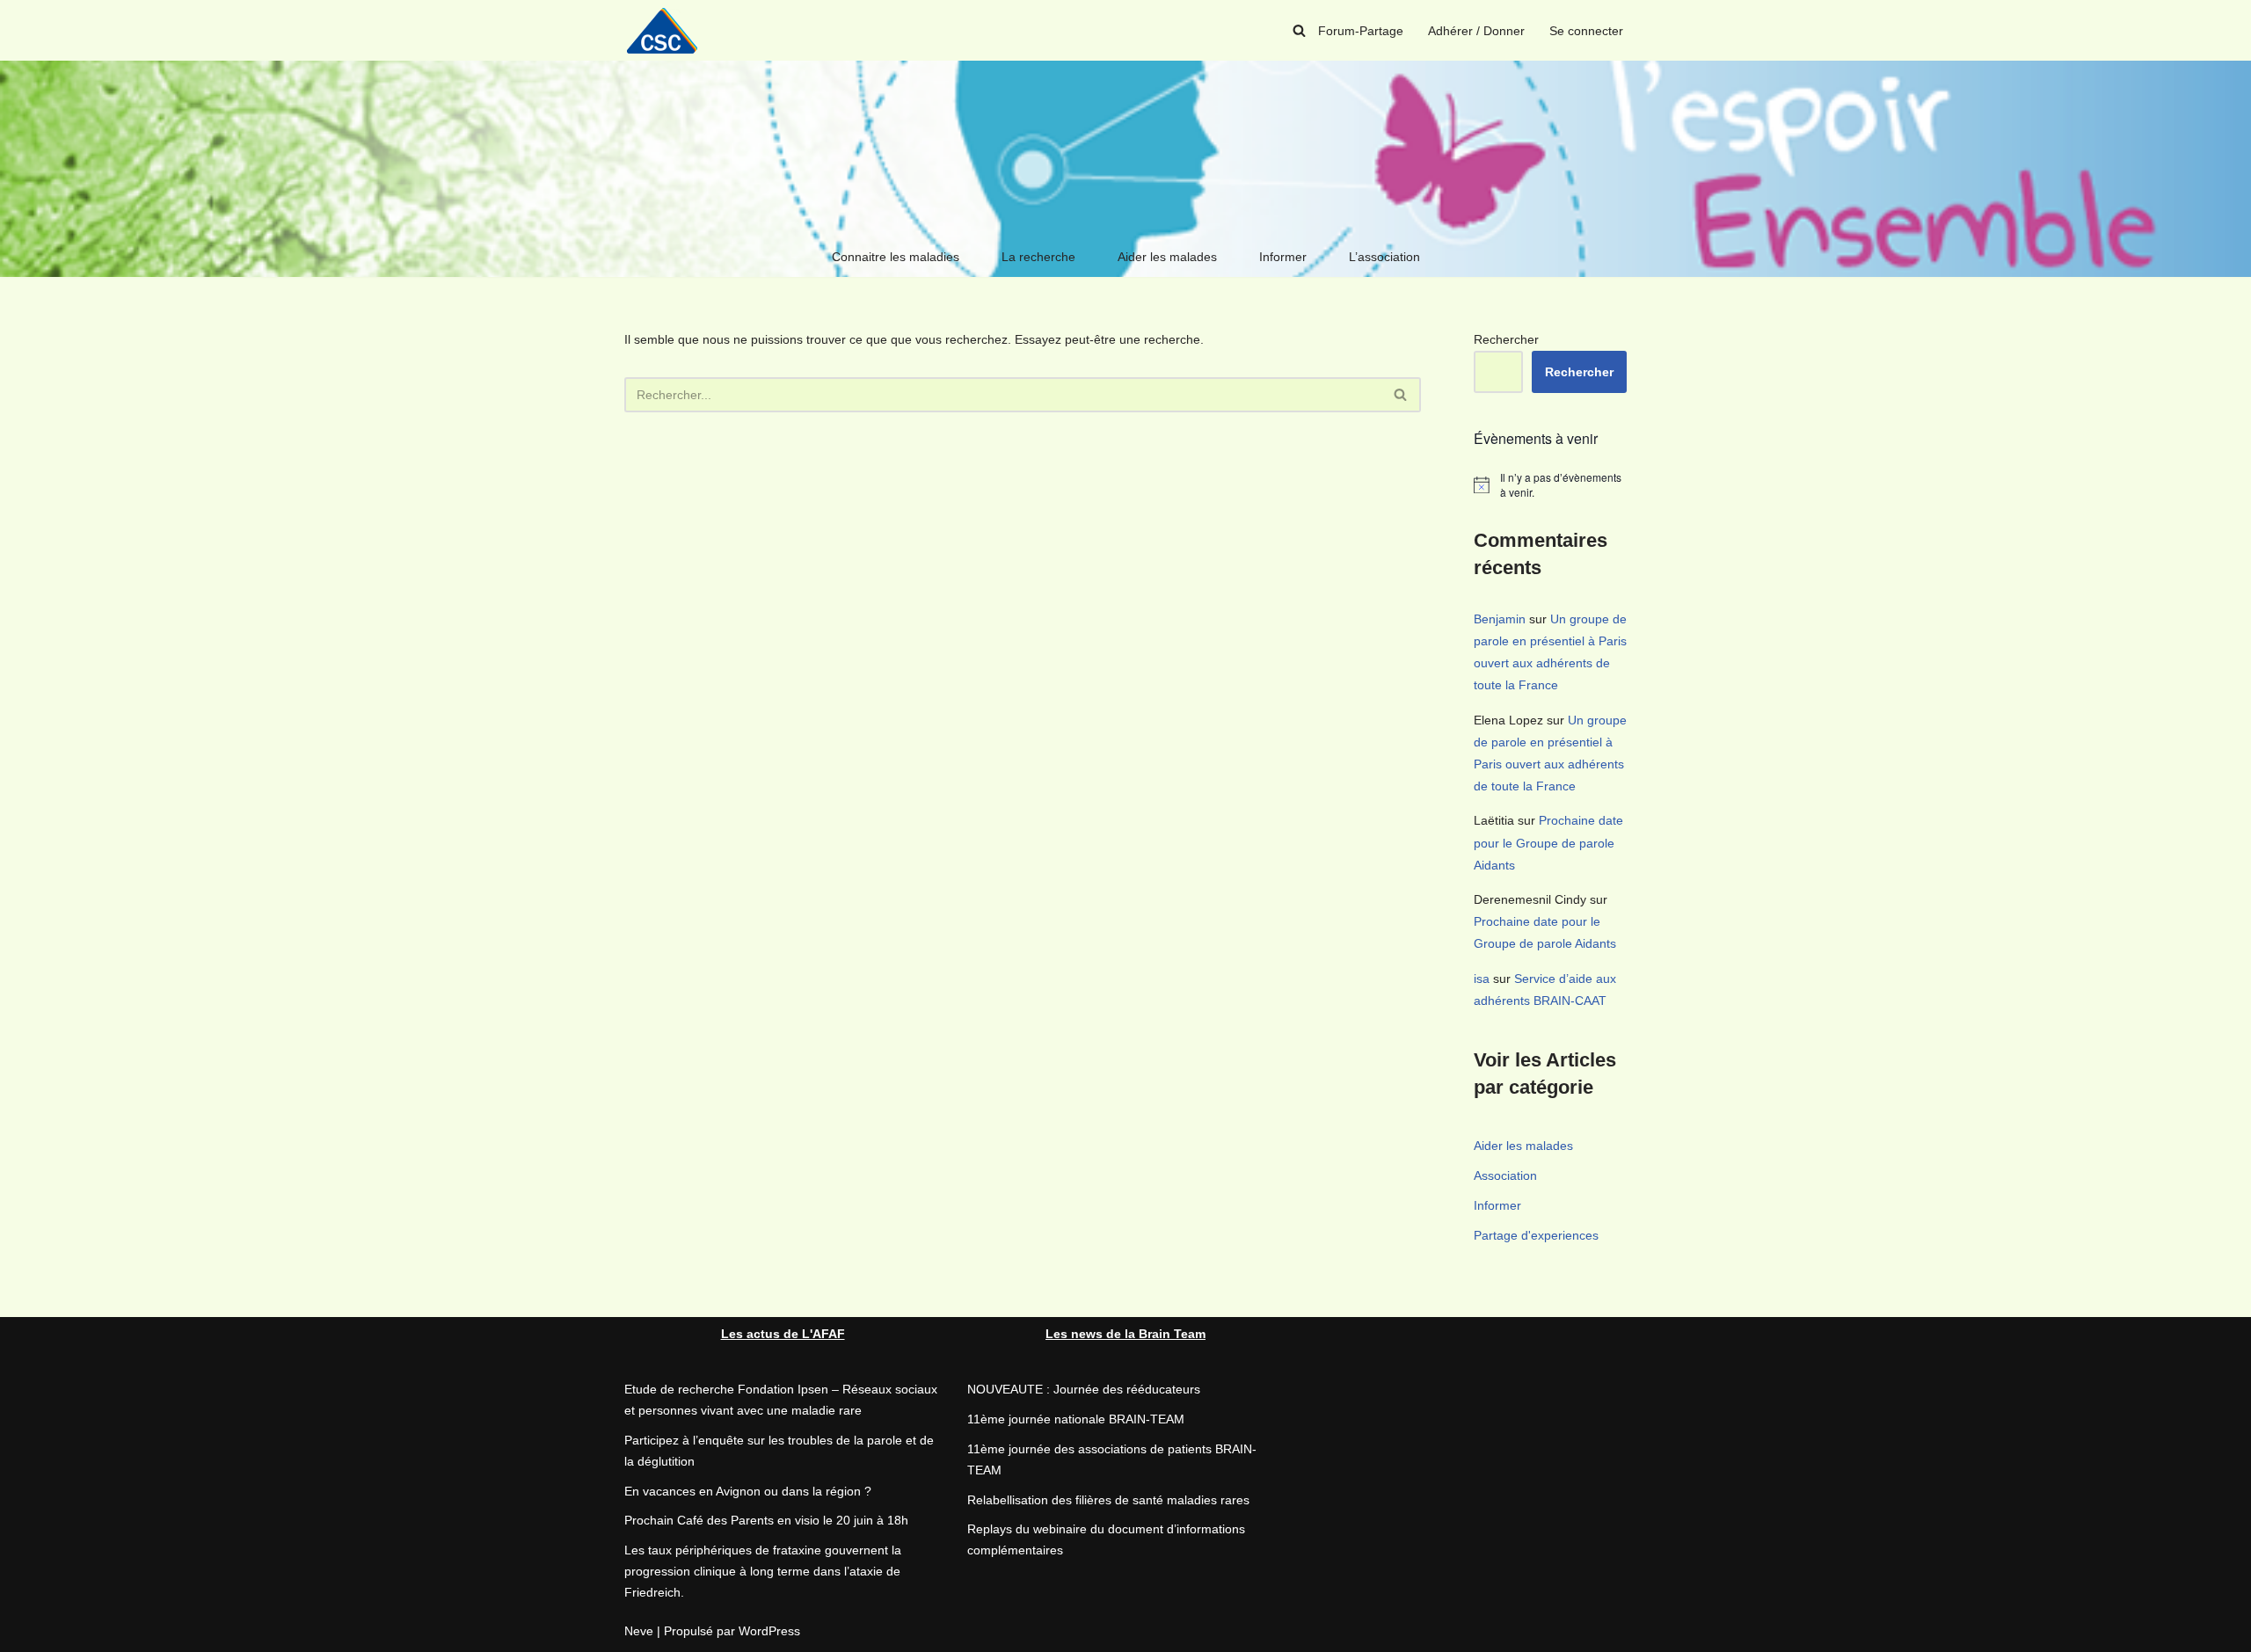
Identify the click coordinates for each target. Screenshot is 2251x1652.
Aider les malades (1167, 257)
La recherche (1038, 257)
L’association (1384, 257)
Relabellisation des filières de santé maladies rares (1108, 1500)
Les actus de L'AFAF (783, 1334)
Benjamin (1500, 619)
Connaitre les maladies (896, 257)
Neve (639, 1631)
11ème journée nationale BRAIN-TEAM (1076, 1419)
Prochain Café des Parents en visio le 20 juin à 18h (766, 1520)
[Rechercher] (1299, 30)
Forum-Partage (1361, 31)
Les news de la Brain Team (1125, 1334)
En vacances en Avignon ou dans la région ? (748, 1491)
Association (1505, 1175)
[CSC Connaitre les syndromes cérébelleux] (668, 30)
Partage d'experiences (1536, 1235)
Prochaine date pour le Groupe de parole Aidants (1548, 842)
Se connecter (1586, 31)
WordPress (769, 1631)
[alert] (1550, 485)
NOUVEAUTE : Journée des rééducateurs (1084, 1389)
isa (1482, 979)
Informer (1283, 257)
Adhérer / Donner (1476, 31)
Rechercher (1506, 339)
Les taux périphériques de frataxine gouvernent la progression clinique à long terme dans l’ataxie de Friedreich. (763, 1571)
